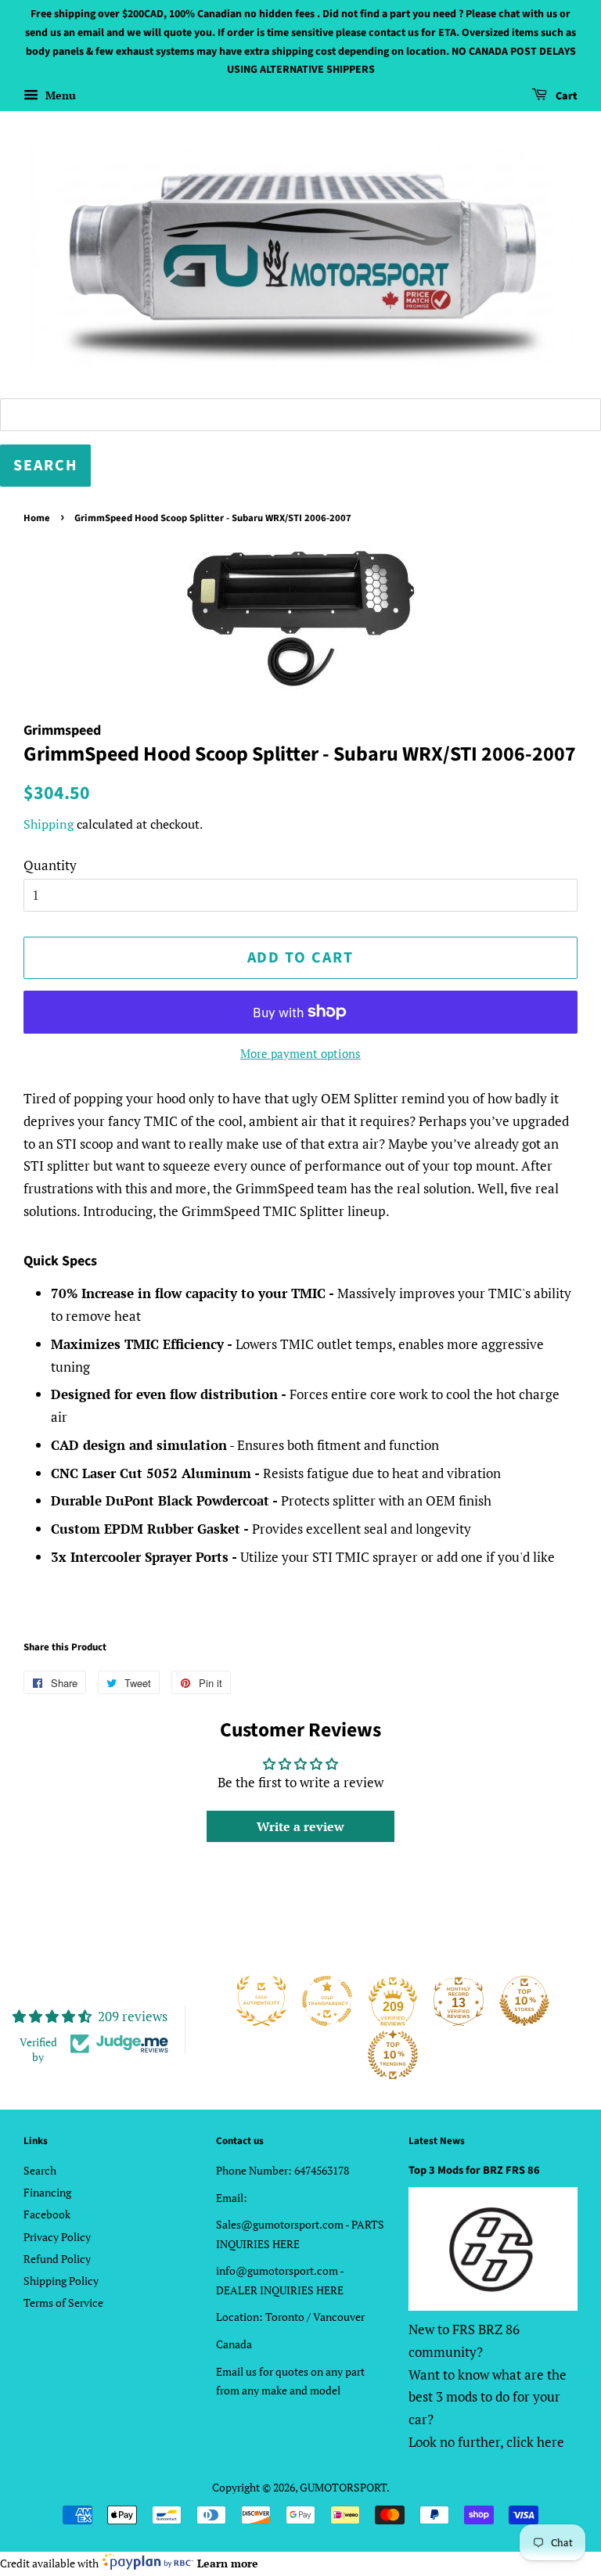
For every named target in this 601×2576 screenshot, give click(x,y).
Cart (565, 96)
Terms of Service (63, 2303)
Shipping (49, 824)
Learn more (228, 2563)
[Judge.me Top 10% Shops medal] (524, 2001)
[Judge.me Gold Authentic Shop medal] (261, 2001)
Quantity (50, 865)
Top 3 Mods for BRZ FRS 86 (474, 2170)
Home (37, 518)
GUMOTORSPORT (343, 2487)
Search (40, 2170)
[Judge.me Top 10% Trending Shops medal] (393, 2055)
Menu (59, 95)
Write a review (300, 1826)
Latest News (437, 2141)
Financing (47, 2192)
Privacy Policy (57, 2237)
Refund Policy (57, 2259)
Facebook (47, 2214)
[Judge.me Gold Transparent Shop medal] (327, 2001)
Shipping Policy (61, 2281)
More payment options (300, 1053)
